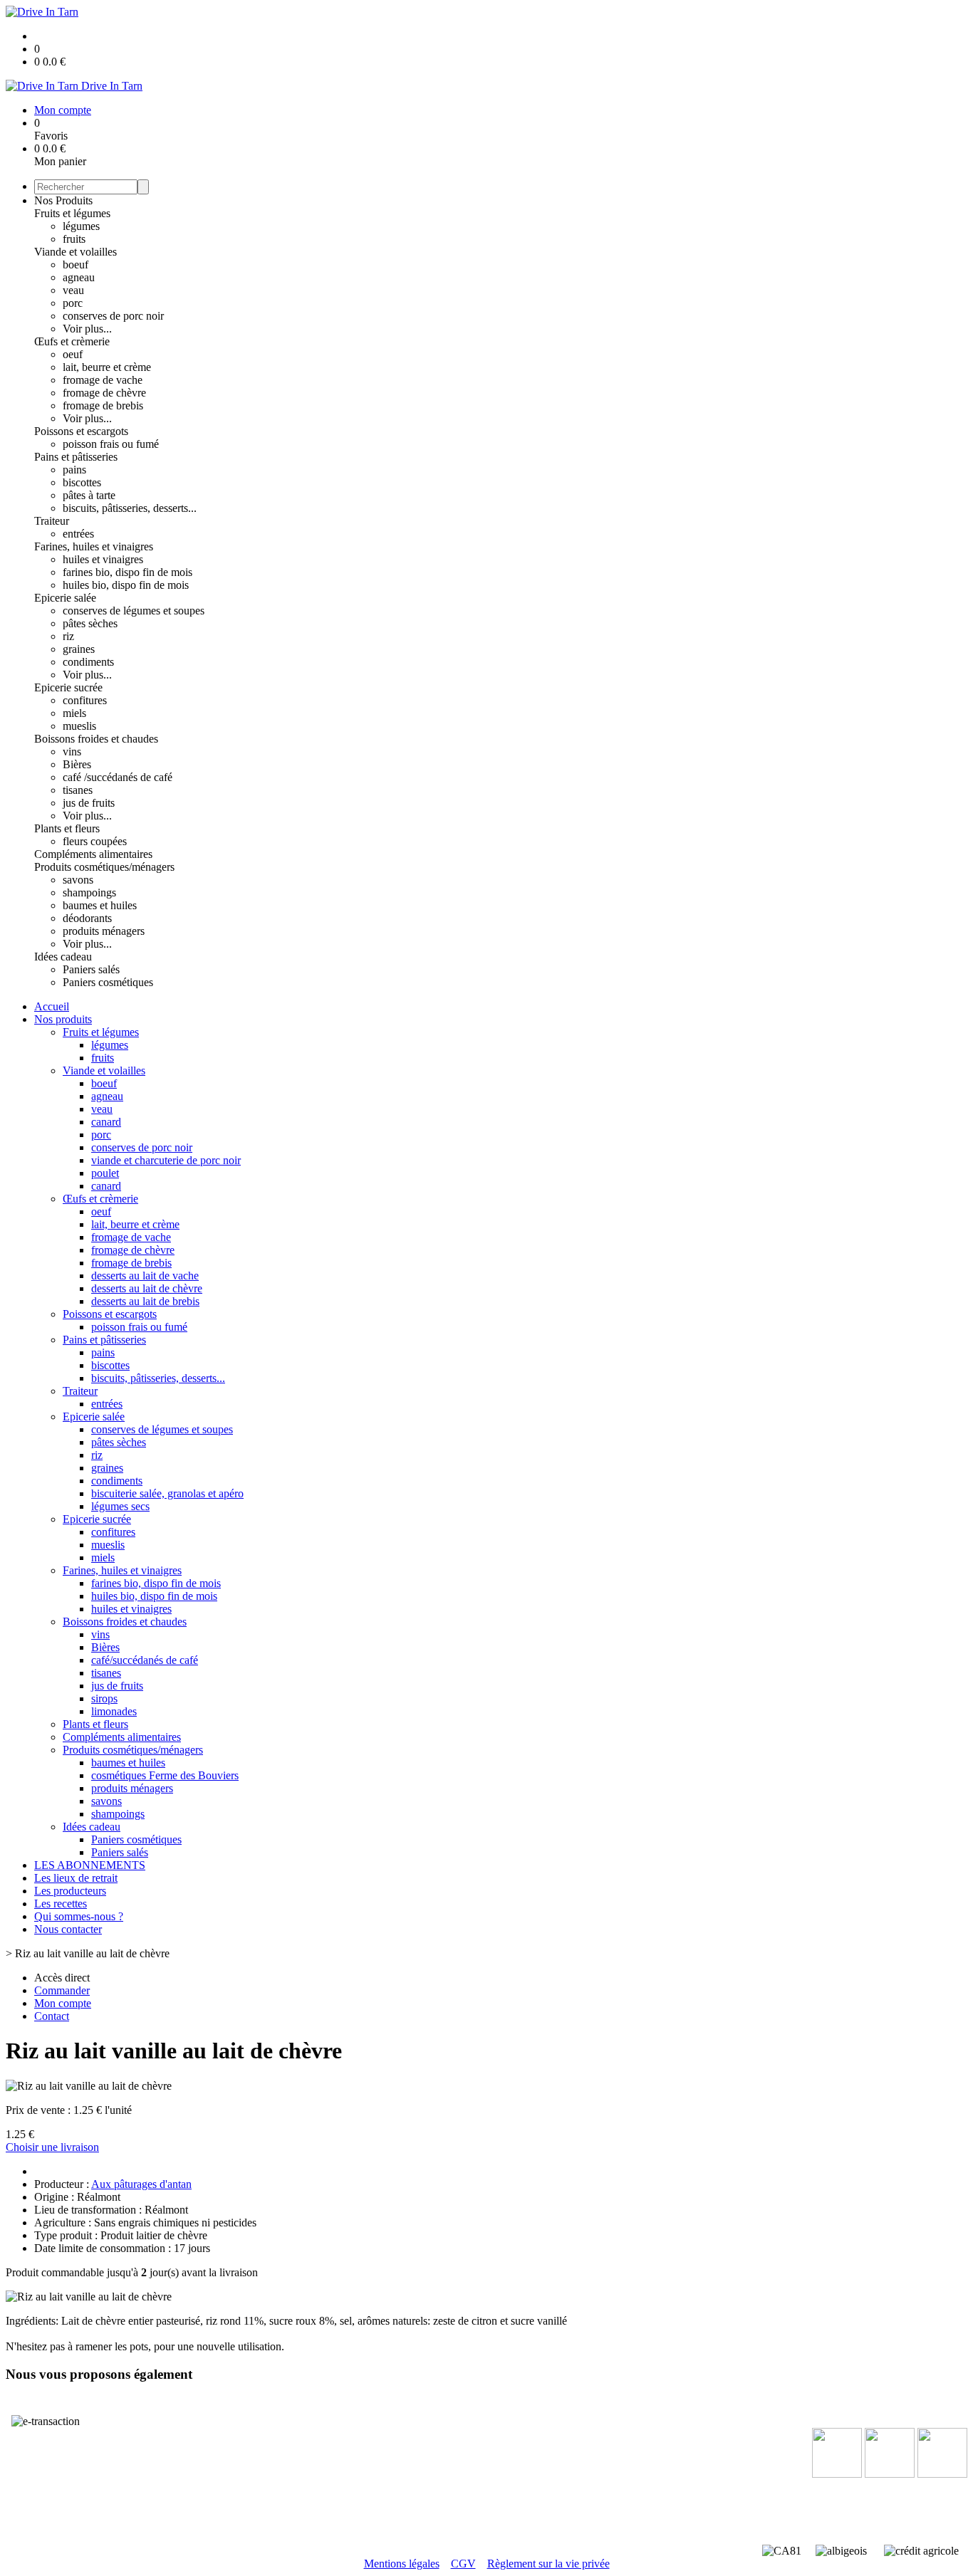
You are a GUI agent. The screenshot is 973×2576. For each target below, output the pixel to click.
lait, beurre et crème (107, 367)
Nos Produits (63, 200)
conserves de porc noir (113, 316)
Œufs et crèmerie (72, 341)
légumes (81, 226)
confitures (85, 700)
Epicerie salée (65, 598)
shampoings (89, 892)
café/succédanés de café (145, 1660)
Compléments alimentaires (93, 854)
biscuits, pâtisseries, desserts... (130, 508)
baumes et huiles (100, 905)
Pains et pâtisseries (76, 457)
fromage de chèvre (104, 393)
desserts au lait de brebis (145, 1301)
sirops (104, 1698)
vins (72, 752)
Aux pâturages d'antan (141, 2184)
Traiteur (52, 521)
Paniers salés (91, 969)
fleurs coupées (95, 841)
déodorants (87, 918)
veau (73, 290)
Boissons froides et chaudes (96, 739)
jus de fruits (89, 803)
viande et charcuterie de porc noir (166, 1160)
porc (73, 303)
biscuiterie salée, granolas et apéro (167, 1493)
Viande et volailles (76, 252)
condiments (88, 662)
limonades (114, 1711)
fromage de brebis (103, 405)
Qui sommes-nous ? (79, 1916)
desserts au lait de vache (145, 1276)
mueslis (79, 726)
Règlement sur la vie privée (548, 2564)
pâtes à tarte (89, 495)
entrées (78, 534)
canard (106, 1122)
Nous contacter (68, 1929)
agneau (79, 277)
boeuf (76, 265)
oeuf (73, 354)
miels (74, 713)
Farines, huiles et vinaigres (94, 546)
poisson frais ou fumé (111, 444)
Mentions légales (402, 2564)
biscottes (82, 482)
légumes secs (120, 1506)
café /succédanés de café (118, 777)
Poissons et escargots (81, 431)
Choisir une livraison (52, 2147)
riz (68, 636)
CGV (463, 2564)
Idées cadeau (63, 957)
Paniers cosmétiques (108, 982)
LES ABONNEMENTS (90, 1865)
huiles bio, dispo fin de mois (126, 585)
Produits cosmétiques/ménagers (104, 867)
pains (74, 470)
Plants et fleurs (67, 828)
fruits (74, 239)
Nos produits (63, 1019)
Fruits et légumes (72, 213)
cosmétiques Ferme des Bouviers (165, 1775)
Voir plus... (87, 329)
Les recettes (61, 1904)
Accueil (52, 1006)
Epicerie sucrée (68, 687)
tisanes (78, 790)
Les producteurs (70, 1891)
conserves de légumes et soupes (134, 611)
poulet (105, 1173)
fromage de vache (103, 380)
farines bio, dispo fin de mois (128, 572)
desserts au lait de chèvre (147, 1288)
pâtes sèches (90, 623)
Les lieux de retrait (76, 1878)
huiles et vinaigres (103, 559)
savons (78, 880)
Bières (77, 764)
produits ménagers (104, 931)
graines (79, 649)
